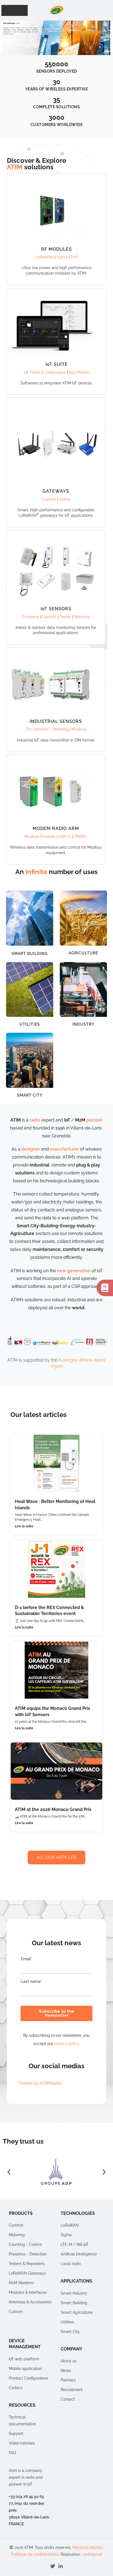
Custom (16, 2312)
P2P (74, 257)
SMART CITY (30, 1095)
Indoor (65, 499)
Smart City (70, 2332)
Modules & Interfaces (28, 2293)
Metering (82, 617)
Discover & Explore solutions (36, 164)
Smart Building (30, 954)
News (66, 2370)
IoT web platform (24, 2359)
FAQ (12, 2453)
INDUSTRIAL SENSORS (56, 721)
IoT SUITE (57, 364)
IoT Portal (33, 372)
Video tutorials (22, 2443)
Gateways (56, 491)
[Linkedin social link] (61, 2566)
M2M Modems (21, 2283)
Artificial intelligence (79, 2254)
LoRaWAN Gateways (27, 2273)
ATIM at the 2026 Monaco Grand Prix (53, 1809)
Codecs (16, 2388)
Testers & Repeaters (27, 2264)
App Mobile (79, 372)
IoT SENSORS (56, 609)
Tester (65, 617)
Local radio (71, 2264)
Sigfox (62, 257)
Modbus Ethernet (40, 837)
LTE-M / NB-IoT (75, 2245)
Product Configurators (29, 2378)
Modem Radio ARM (56, 828)
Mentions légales (88, 2548)
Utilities (30, 1024)
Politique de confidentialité (35, 2554)
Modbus (79, 729)
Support (16, 2434)
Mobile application (25, 2369)
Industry (83, 1024)
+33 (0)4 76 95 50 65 (26, 2497)
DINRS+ (81, 837)
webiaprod (93, 2554)
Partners (68, 2380)
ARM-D (65, 837)
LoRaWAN (44, 257)
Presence (31, 617)
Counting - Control (25, 2245)
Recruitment (72, 2390)
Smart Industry (74, 2293)
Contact (68, 2399)
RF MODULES (56, 249)
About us (69, 2361)
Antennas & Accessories (30, 2302)
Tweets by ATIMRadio (40, 2083)
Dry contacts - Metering (48, 729)
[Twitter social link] (53, 2566)
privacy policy (67, 2044)
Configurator (55, 372)
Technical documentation (22, 2420)
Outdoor (49, 499)
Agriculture (83, 953)
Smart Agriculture (77, 2312)
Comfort (49, 617)
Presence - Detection (28, 2254)
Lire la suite (24, 1526)
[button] (44, 50)
